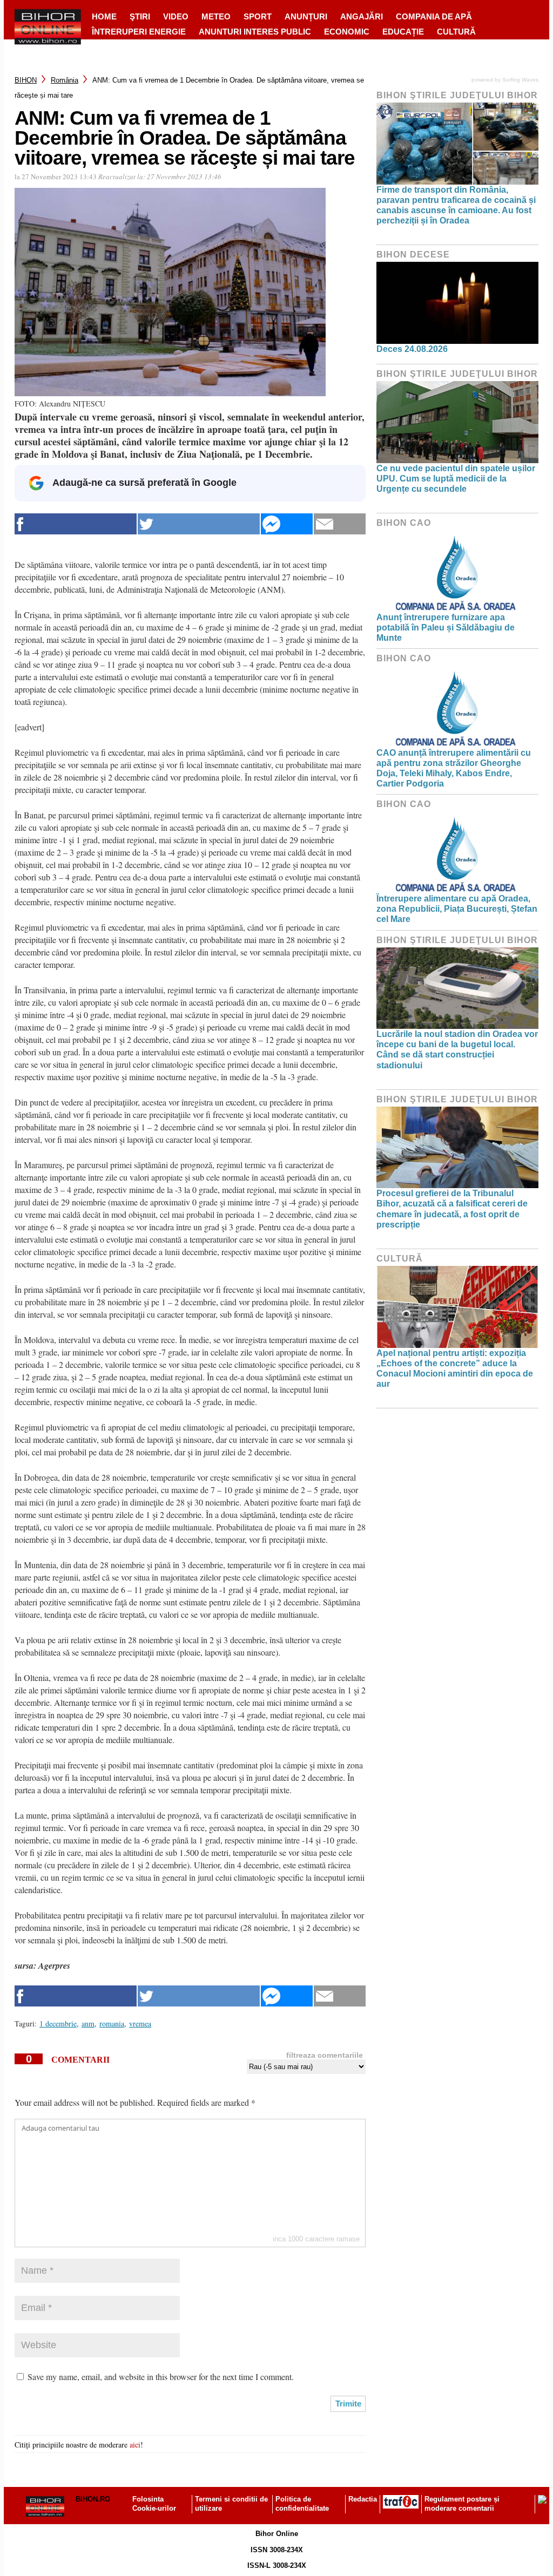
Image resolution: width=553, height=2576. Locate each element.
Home (104, 16)
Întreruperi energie (139, 32)
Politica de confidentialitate (302, 2504)
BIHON (26, 80)
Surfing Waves (520, 80)
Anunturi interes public (255, 32)
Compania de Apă (434, 16)
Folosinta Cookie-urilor (154, 2504)
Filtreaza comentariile (325, 2055)
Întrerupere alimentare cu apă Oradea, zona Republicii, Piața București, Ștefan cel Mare (457, 909)
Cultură (456, 32)
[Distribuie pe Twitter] (199, 524)
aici (135, 2445)
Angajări (362, 16)
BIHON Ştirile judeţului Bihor (457, 95)
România (65, 80)
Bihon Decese (413, 255)
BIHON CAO (404, 523)
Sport (258, 16)
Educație (403, 32)
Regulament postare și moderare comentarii (462, 2504)
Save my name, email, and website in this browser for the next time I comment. (161, 2377)
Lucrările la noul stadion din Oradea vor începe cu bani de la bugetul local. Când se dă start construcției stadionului (457, 1050)
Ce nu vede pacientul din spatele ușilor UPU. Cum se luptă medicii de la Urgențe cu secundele (456, 479)
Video (176, 16)
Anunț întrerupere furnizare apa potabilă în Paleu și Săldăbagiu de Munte (446, 628)
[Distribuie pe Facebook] (76, 524)
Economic (347, 32)
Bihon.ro (93, 2499)
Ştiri (140, 16)
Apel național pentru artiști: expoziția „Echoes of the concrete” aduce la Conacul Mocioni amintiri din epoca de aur (455, 1369)
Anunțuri (306, 16)
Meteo (216, 16)
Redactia (363, 2499)
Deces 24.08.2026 (412, 349)
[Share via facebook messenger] (287, 524)
